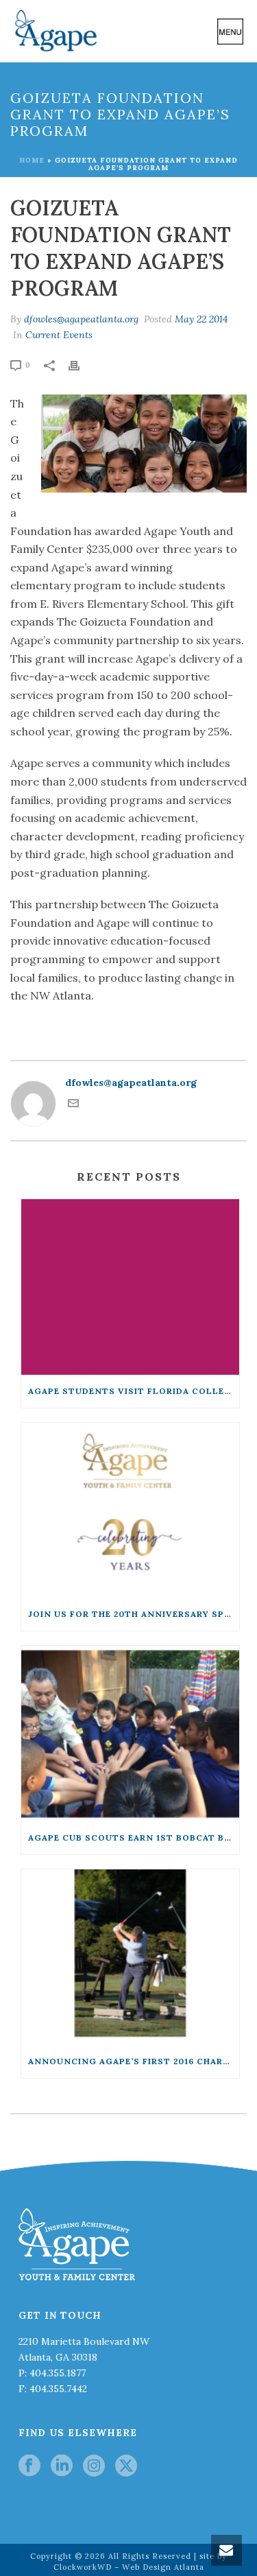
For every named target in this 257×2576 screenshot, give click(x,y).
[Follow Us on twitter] (126, 2466)
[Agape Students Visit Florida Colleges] (130, 1287)
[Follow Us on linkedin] (62, 2466)
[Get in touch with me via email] (73, 1105)
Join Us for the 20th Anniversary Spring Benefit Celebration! (134, 1614)
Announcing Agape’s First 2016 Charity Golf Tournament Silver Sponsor (134, 2061)
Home (32, 160)
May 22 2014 (201, 319)
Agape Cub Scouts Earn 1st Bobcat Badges (134, 1838)
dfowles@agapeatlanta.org (81, 319)
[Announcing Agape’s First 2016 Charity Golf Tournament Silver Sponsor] (130, 1957)
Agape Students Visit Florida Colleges (134, 1391)
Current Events (59, 335)
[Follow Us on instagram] (94, 2466)
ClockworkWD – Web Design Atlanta (129, 2567)
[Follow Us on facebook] (29, 2466)
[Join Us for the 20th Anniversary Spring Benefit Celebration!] (130, 1511)
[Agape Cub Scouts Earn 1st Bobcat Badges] (130, 1734)
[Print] (81, 365)
